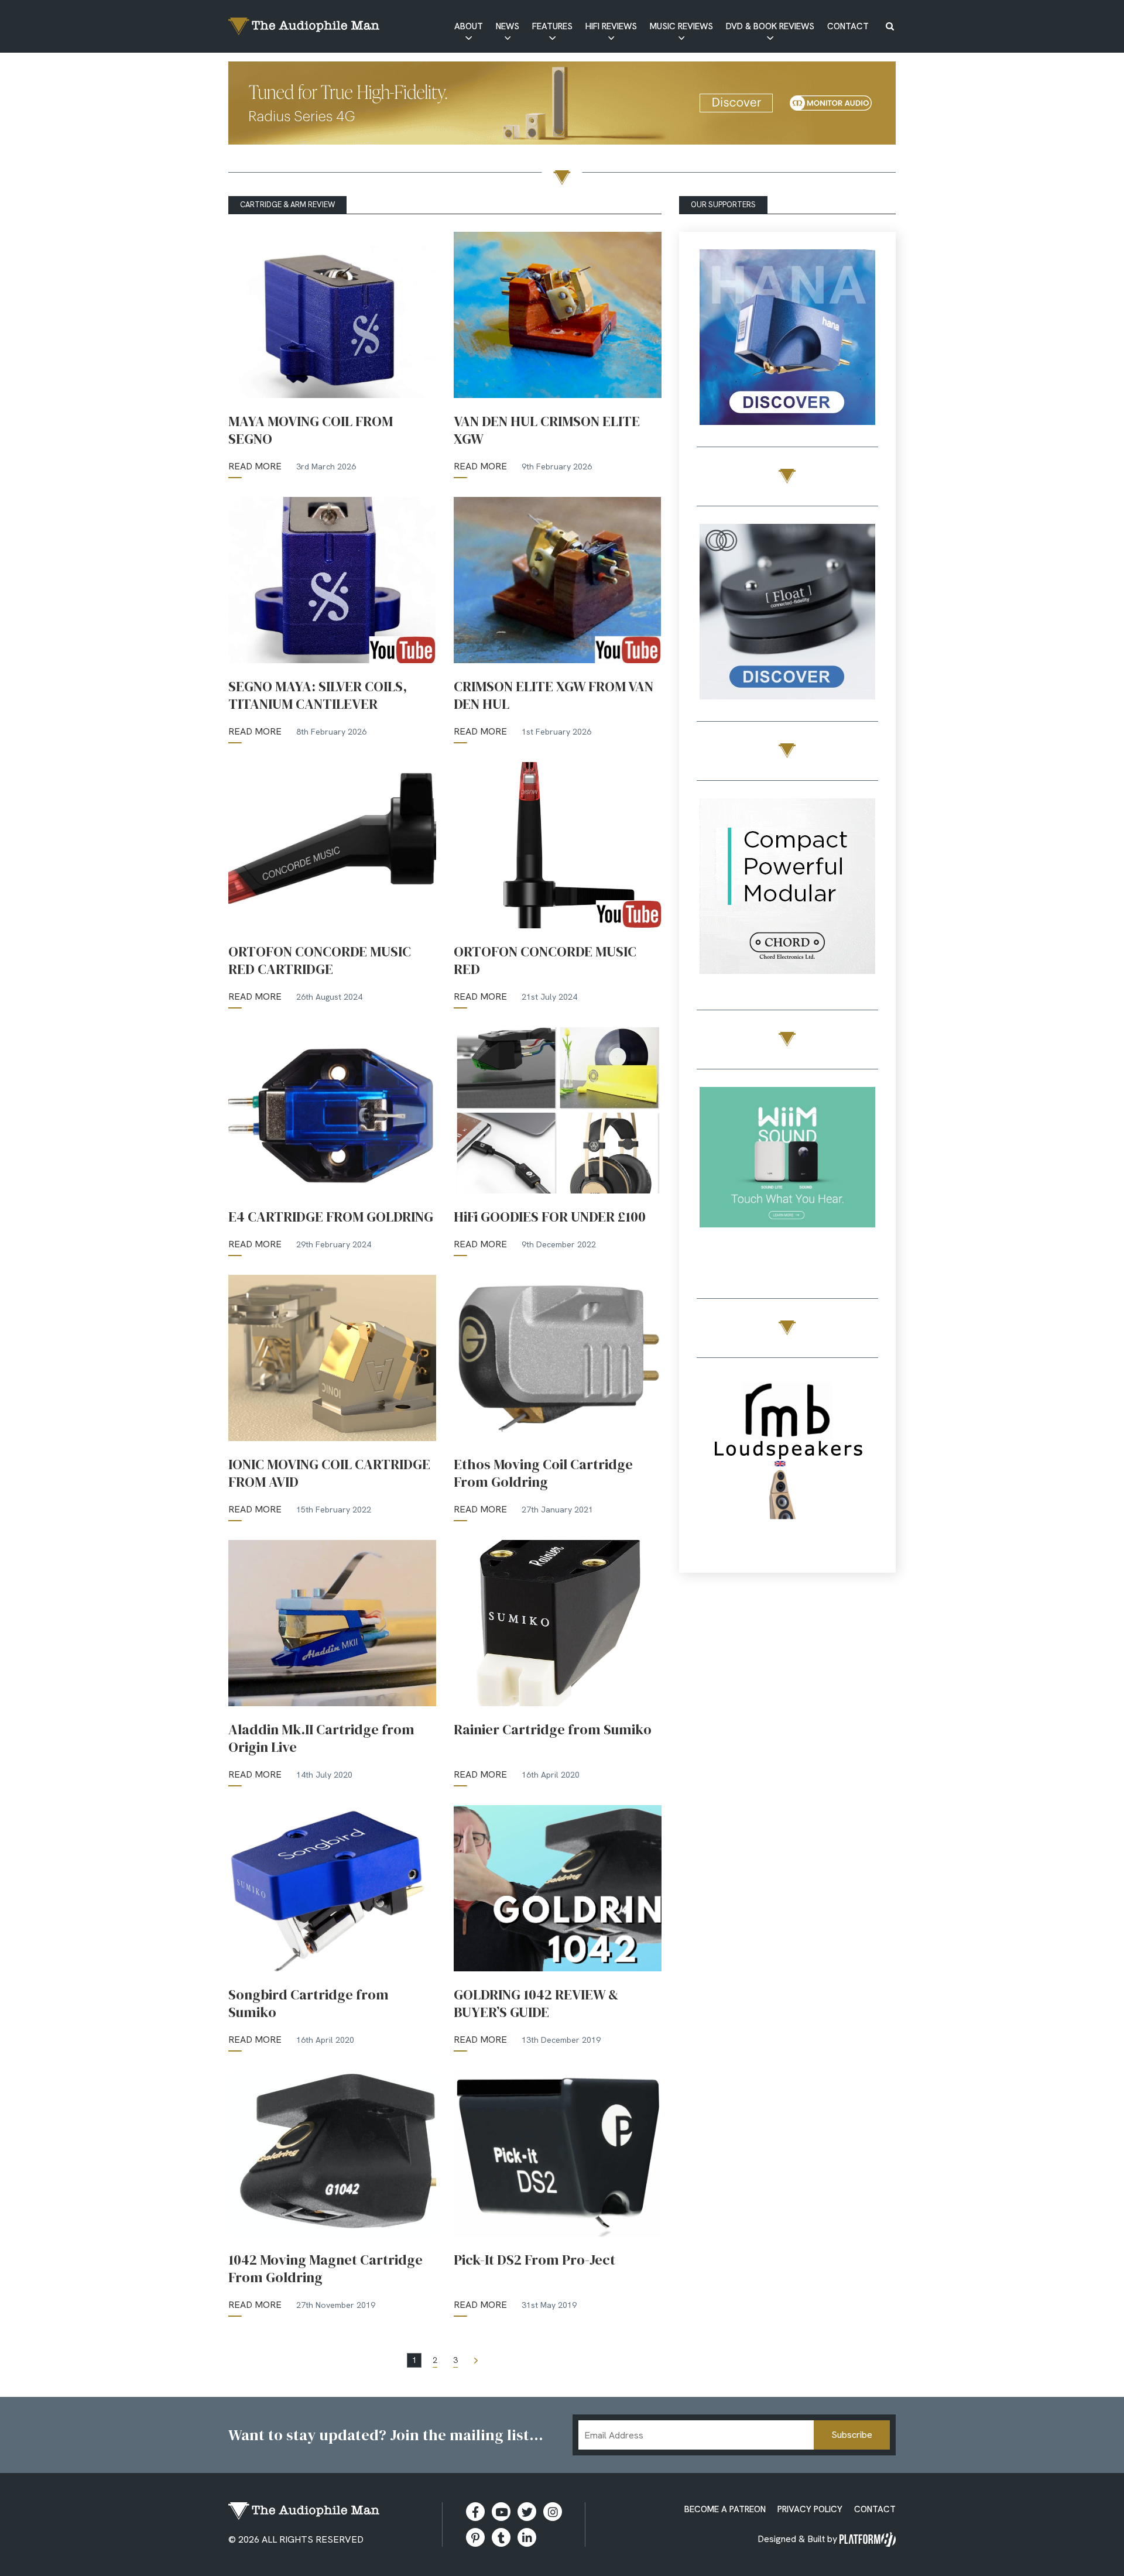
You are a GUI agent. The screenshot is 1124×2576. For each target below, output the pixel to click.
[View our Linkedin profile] (527, 2537)
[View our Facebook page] (475, 2512)
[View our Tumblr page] (501, 2537)
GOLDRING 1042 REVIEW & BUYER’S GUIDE (536, 2004)
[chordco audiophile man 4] (787, 888)
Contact (848, 26)
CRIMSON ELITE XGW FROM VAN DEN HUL (554, 695)
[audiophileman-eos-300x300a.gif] (787, 1465)
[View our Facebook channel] (501, 2512)
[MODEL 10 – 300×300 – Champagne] (787, 339)
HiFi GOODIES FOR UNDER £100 (550, 1217)
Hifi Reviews (611, 26)
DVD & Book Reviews (770, 26)
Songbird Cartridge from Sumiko (309, 2004)
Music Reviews (681, 26)
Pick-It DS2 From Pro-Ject (534, 2260)
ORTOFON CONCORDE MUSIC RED (545, 961)
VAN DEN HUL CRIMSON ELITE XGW (547, 430)
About (469, 26)
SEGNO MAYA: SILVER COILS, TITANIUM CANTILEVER (318, 695)
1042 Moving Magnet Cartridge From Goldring (325, 2269)
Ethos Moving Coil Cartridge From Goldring (543, 1473)
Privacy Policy (810, 2509)
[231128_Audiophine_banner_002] (787, 614)
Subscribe (852, 2435)
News (508, 26)
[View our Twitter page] (527, 2512)
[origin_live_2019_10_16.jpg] (787, 1177)
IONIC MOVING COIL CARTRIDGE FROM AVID (329, 1473)
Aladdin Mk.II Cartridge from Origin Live (321, 1738)
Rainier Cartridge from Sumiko (554, 1730)
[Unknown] (562, 105)
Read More (255, 466)
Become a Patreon (725, 2509)
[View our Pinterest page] (475, 2537)
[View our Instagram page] (553, 2512)
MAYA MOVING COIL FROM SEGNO (311, 430)
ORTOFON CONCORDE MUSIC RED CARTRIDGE (320, 961)
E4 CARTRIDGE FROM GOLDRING (331, 1217)
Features (552, 26)
